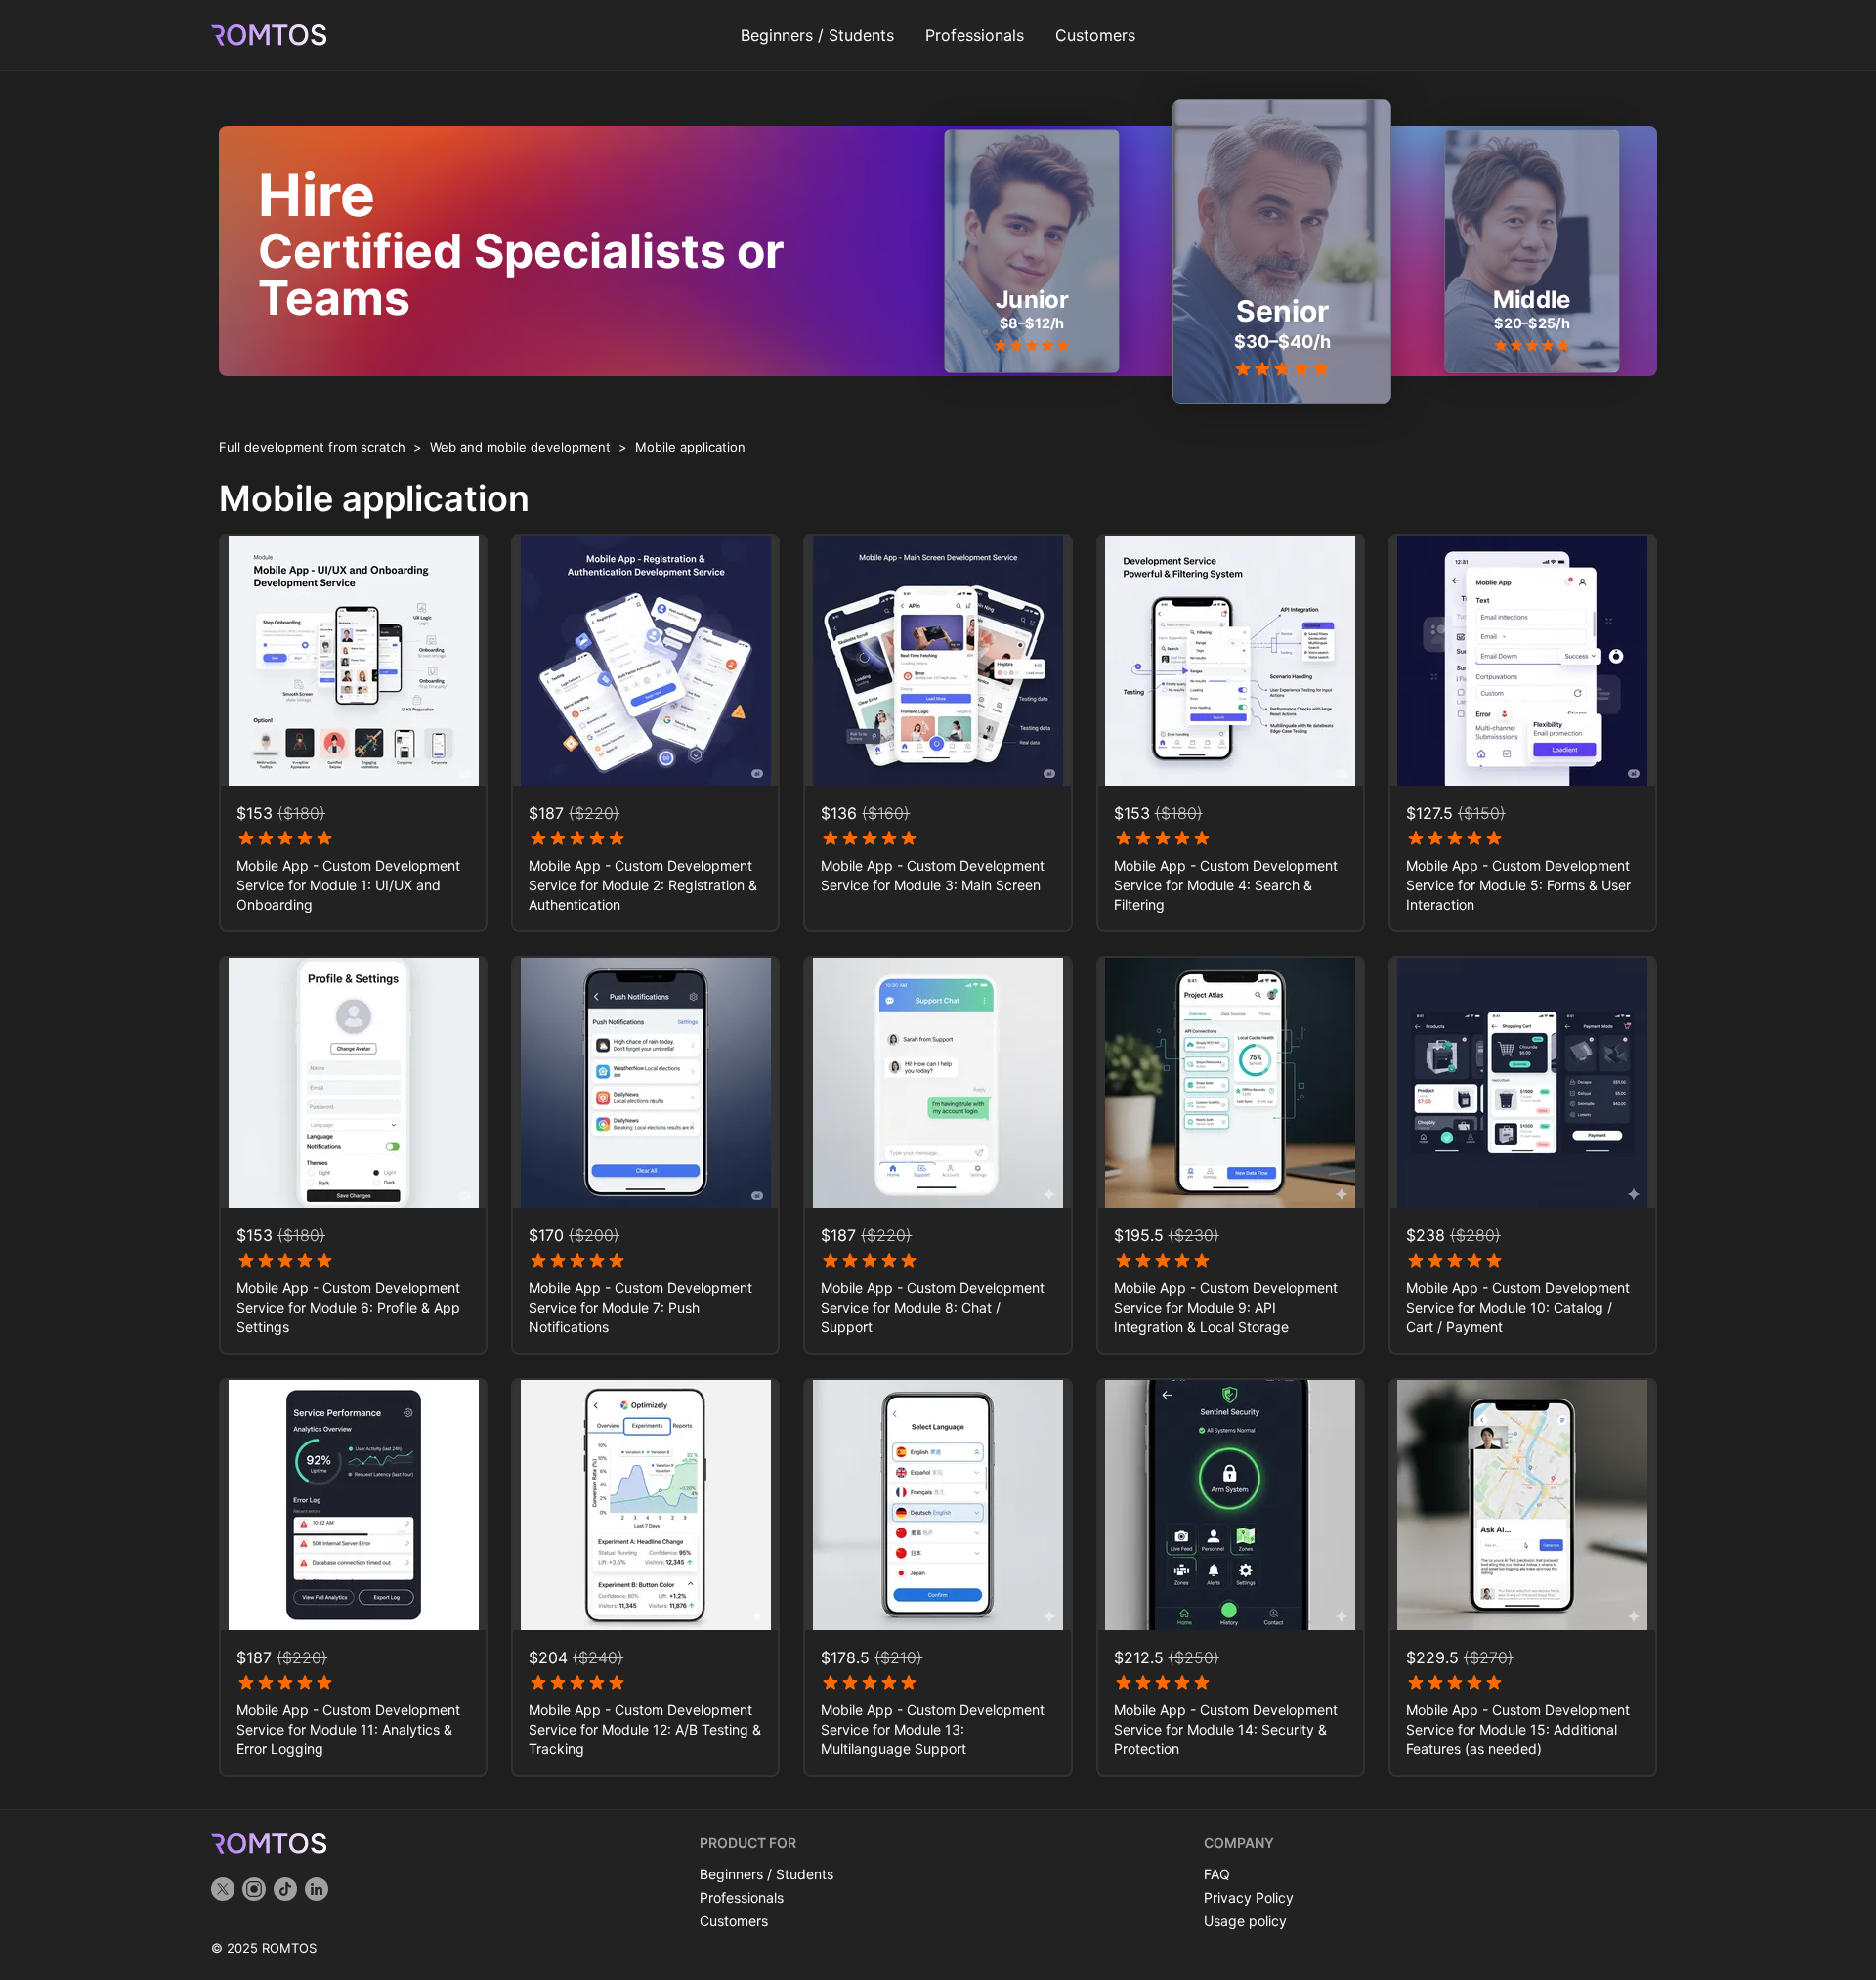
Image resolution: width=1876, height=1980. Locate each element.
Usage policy (1245, 1921)
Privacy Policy (1249, 1897)
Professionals (975, 35)
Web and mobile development (520, 447)
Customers (1095, 35)
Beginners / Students (817, 35)
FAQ (1217, 1874)
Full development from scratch (312, 447)
